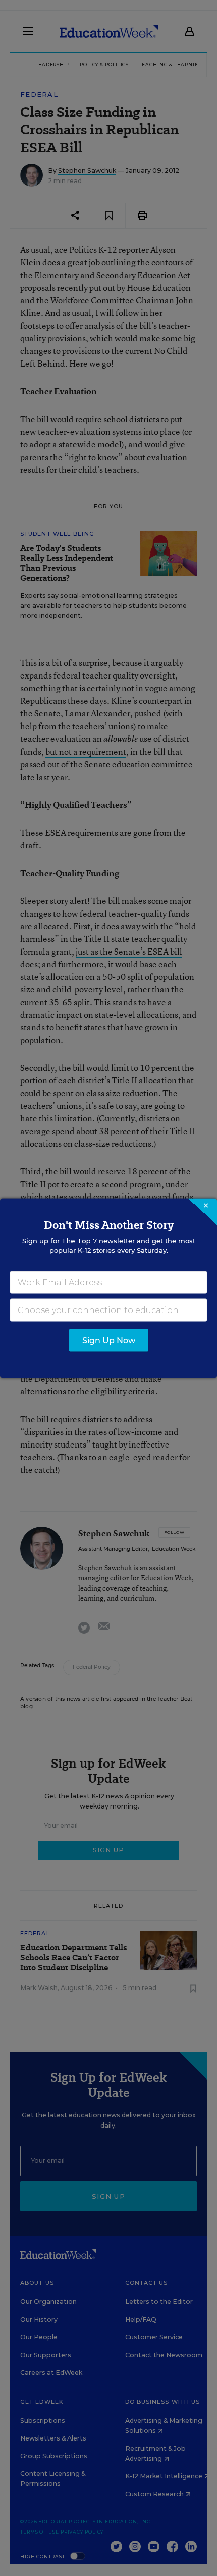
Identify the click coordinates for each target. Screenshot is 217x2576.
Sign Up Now (109, 1340)
